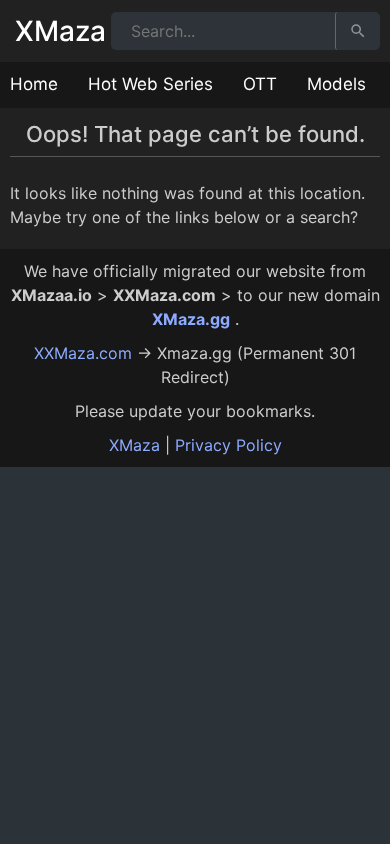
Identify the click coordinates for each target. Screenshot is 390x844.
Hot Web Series (150, 84)
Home (34, 84)
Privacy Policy (228, 445)
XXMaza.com (83, 353)
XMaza (60, 31)
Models (336, 84)
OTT (260, 84)
